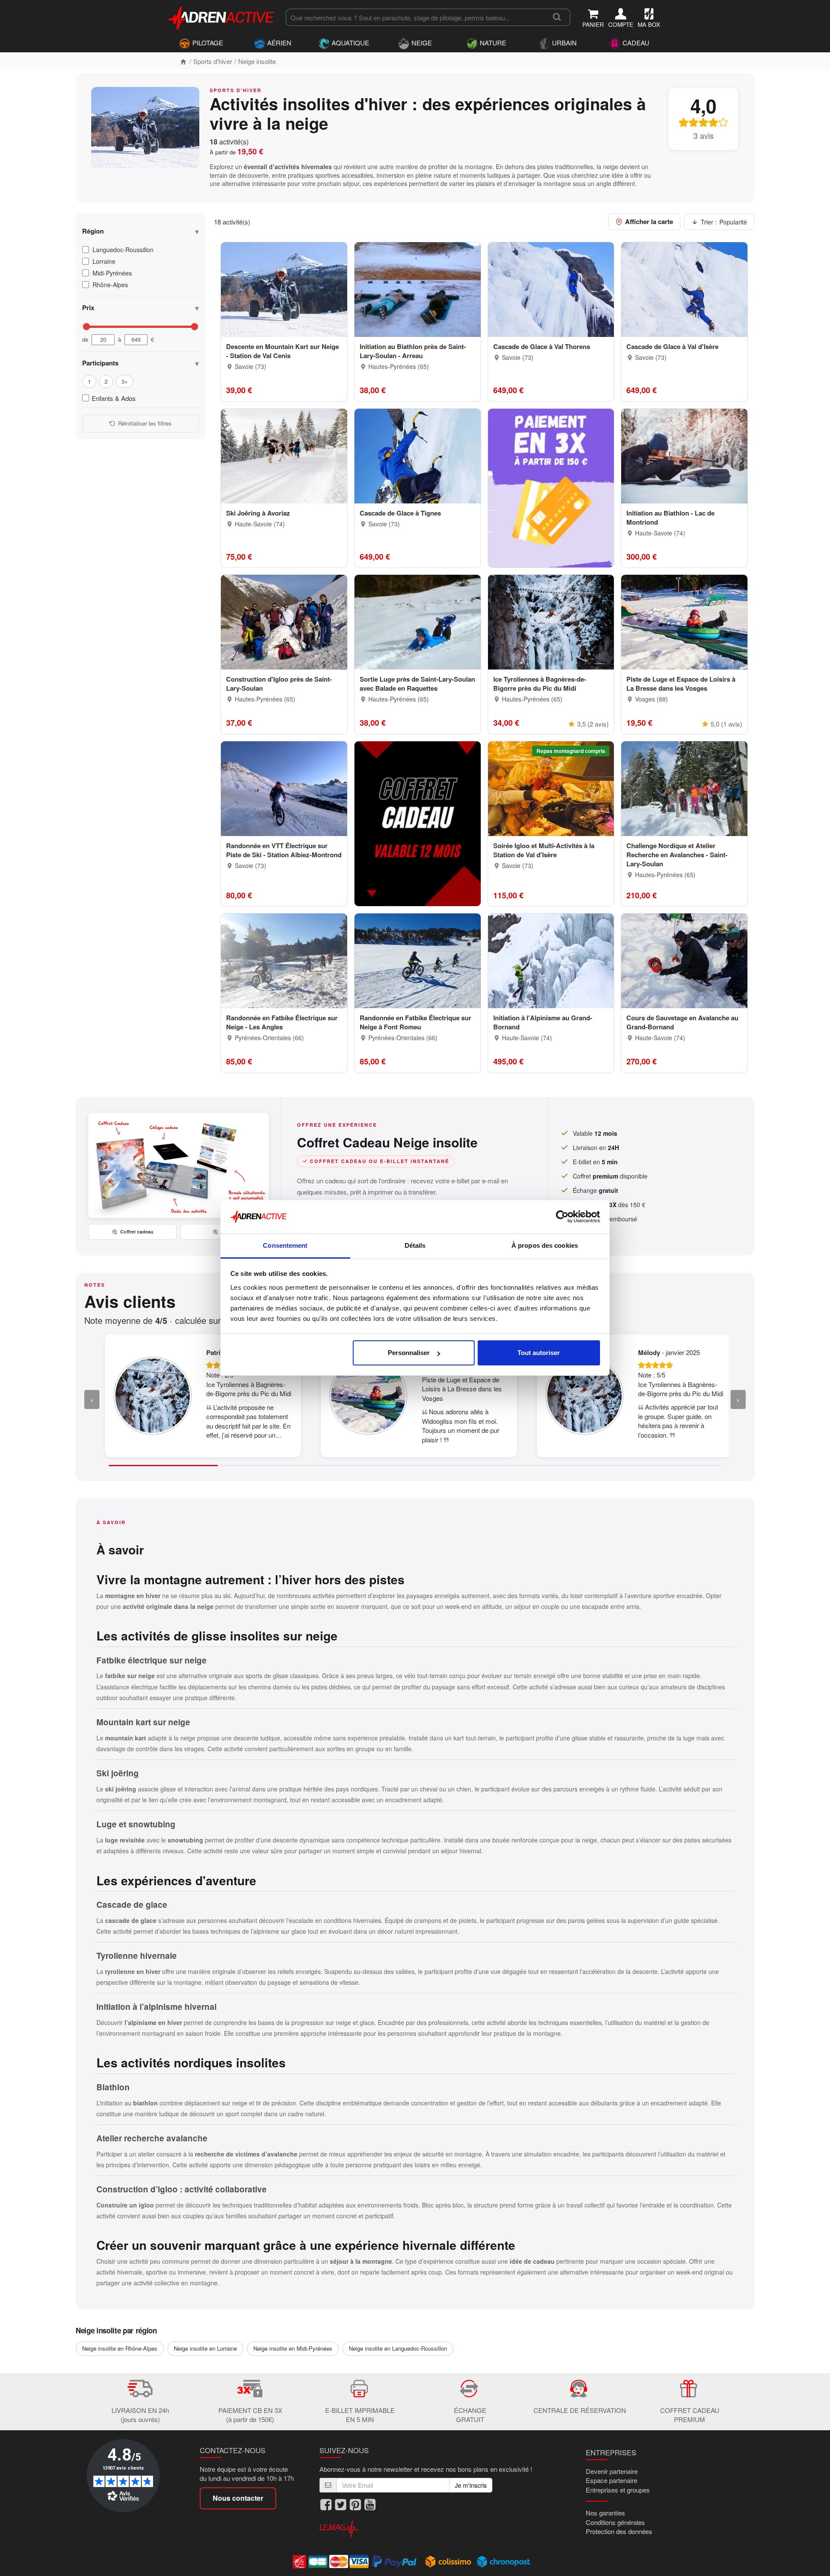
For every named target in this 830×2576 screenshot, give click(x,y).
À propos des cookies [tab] (545, 1245)
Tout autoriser (539, 1353)
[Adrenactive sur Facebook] (326, 2505)
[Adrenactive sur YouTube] (370, 2505)
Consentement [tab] (285, 1245)
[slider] (86, 327)
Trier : (724, 222)
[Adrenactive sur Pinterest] (355, 2505)
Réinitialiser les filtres (145, 423)
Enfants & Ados (114, 398)
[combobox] (415, 17)
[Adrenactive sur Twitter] (341, 2505)
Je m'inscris (471, 2485)
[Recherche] (557, 17)
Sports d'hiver (213, 61)
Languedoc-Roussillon (123, 250)
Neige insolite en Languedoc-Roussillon (398, 2348)
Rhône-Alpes (110, 285)
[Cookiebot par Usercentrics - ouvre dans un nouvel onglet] (562, 1217)
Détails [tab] (415, 1245)
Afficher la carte (649, 221)
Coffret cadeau (137, 1232)
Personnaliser (409, 1353)
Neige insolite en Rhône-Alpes (120, 2348)
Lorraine (104, 261)
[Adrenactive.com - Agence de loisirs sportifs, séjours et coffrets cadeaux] (222, 16)
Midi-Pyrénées (112, 273)
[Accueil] (183, 61)
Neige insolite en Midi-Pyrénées (293, 2348)
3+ (125, 381)
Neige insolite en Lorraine (205, 2348)
